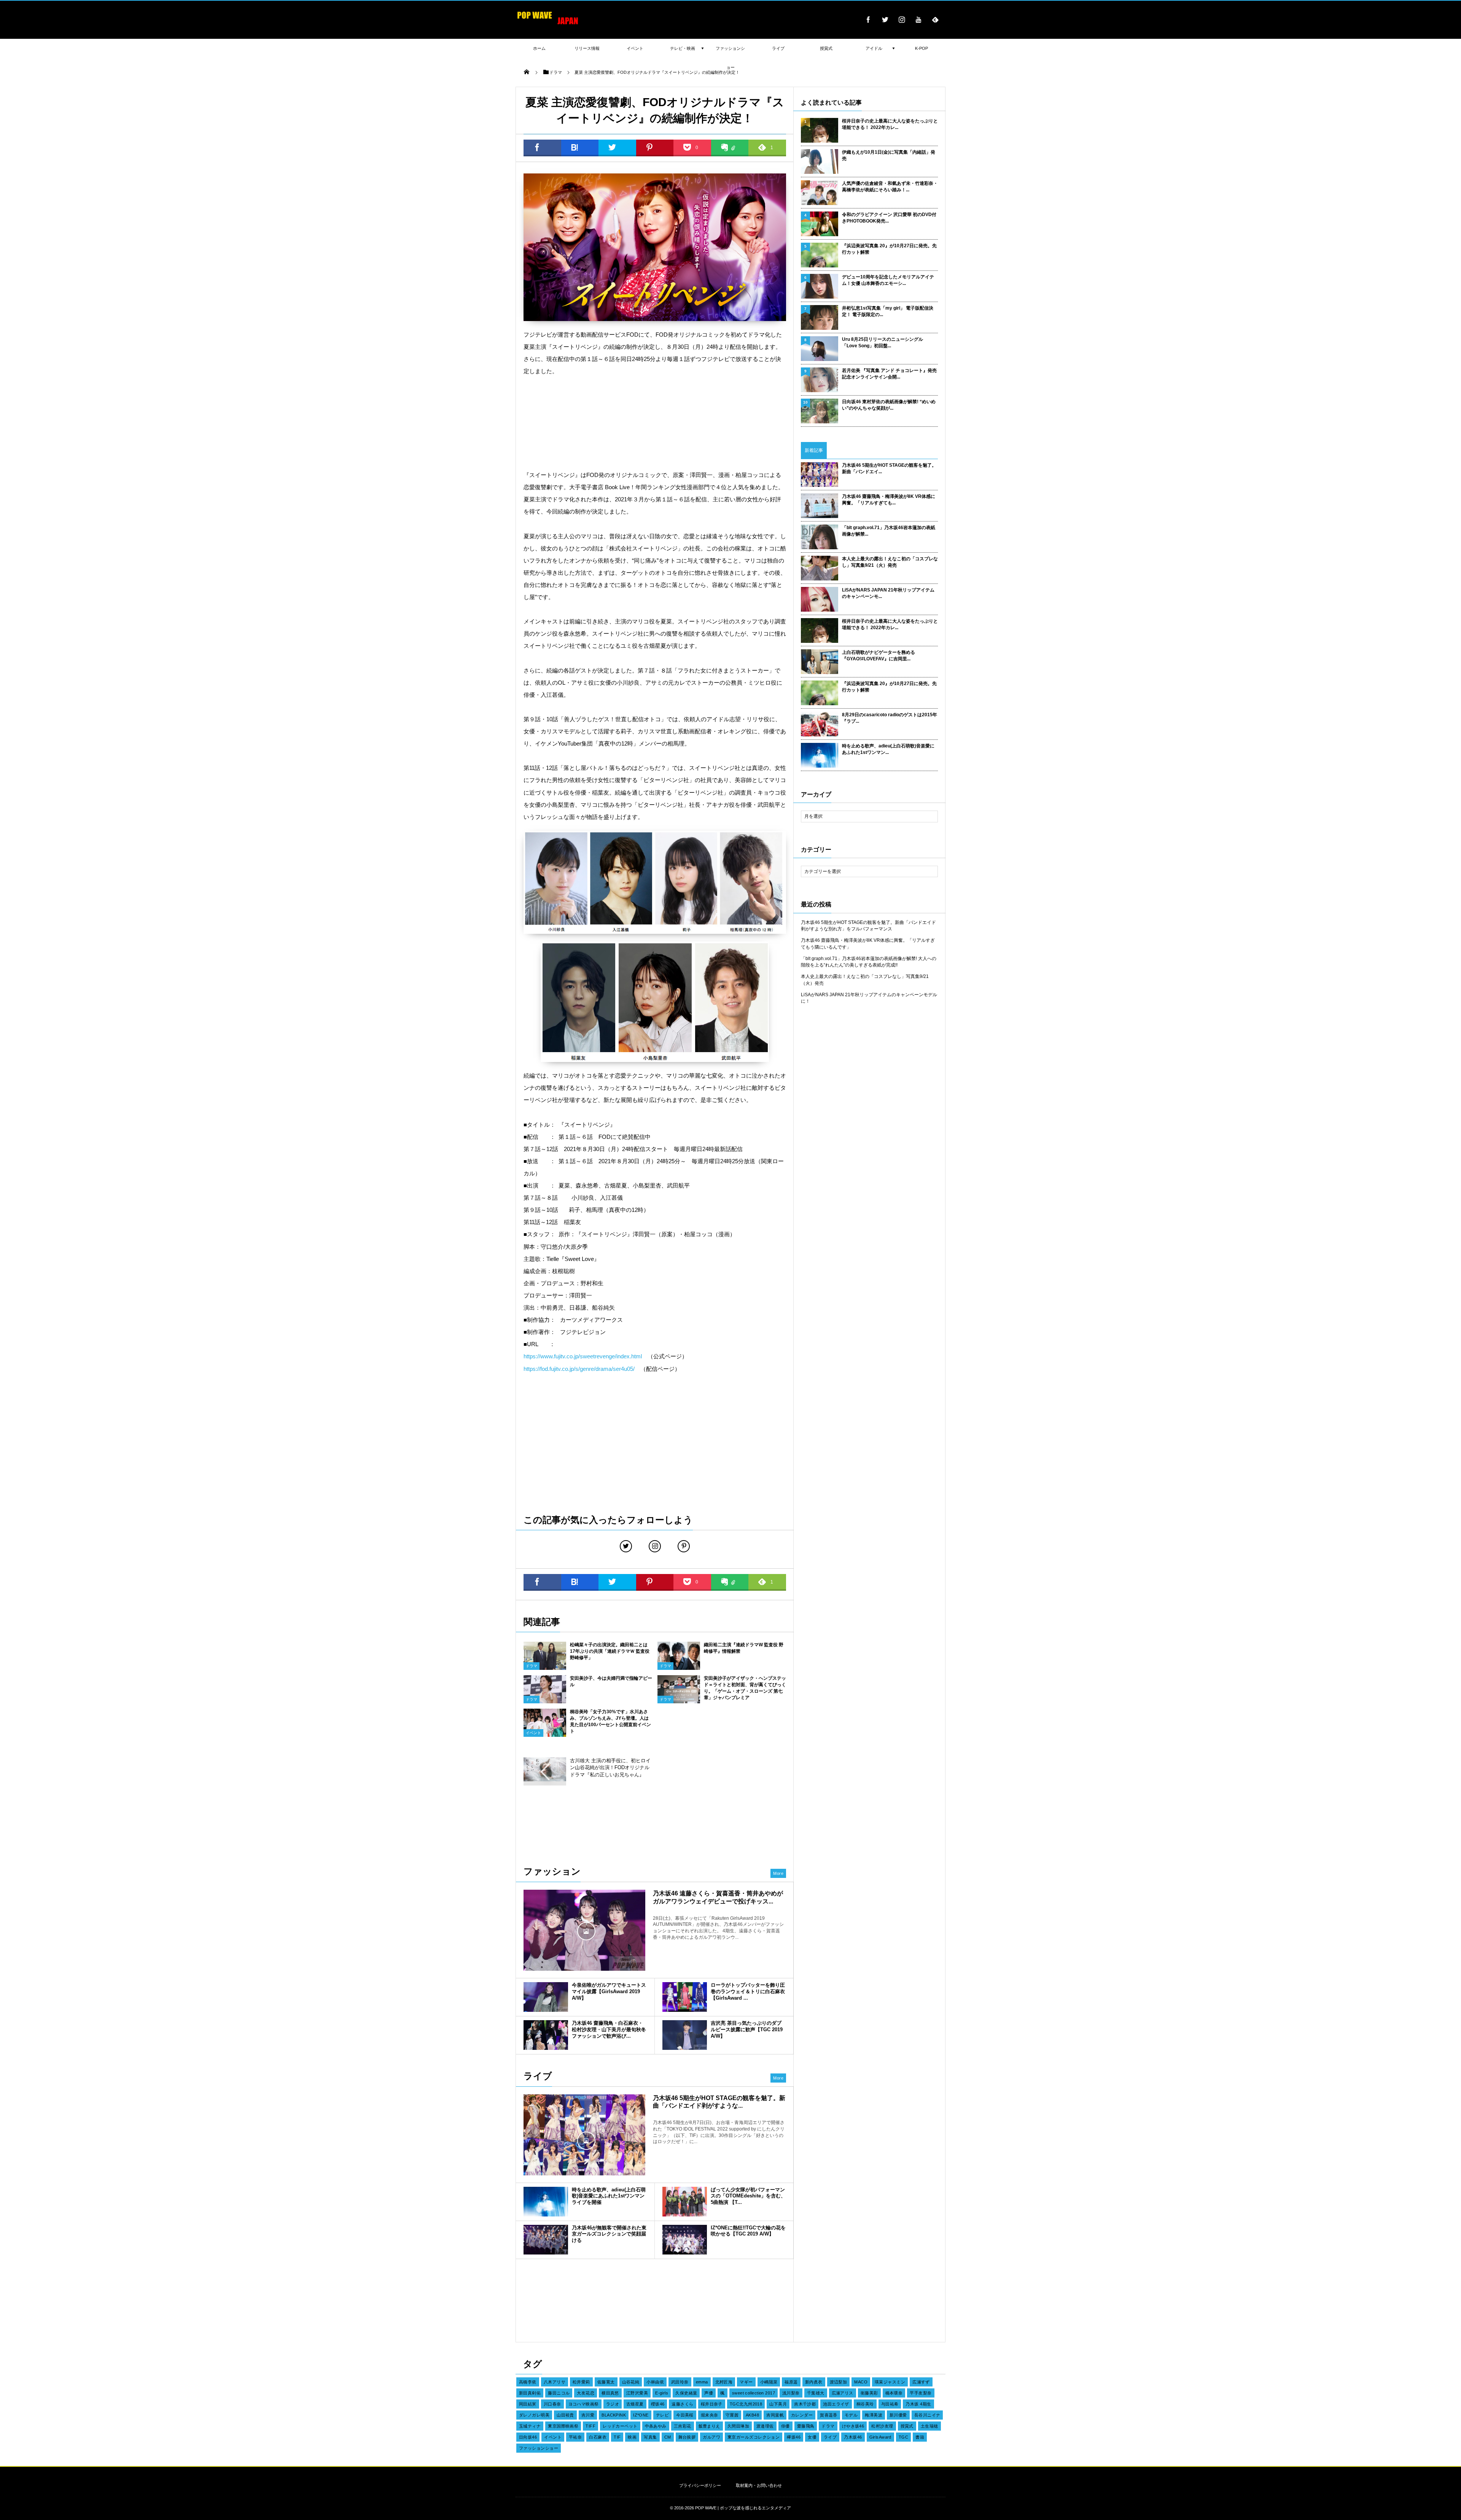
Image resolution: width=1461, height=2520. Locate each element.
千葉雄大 (816, 2393)
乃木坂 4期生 (918, 2404)
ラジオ (613, 2404)
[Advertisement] (655, 423)
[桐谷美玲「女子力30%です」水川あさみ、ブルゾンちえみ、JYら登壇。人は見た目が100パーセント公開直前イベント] (545, 1734)
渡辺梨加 (839, 2382)
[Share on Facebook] (868, 19)
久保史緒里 (686, 2393)
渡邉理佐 (765, 2426)
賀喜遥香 (829, 2415)
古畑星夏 (635, 2404)
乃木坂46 (853, 2437)
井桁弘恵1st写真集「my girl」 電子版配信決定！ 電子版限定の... (888, 311)
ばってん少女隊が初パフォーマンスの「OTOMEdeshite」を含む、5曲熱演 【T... (748, 2196)
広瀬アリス (843, 2393)
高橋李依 (528, 2382)
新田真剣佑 (530, 2393)
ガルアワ (711, 2437)
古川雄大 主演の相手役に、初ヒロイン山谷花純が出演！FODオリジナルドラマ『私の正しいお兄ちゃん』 (610, 1767)
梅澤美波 (874, 2415)
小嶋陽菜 (769, 2382)
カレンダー (802, 2415)
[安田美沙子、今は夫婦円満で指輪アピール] (545, 1701)
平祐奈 (575, 2437)
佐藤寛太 (606, 2382)
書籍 (920, 2437)
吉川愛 (588, 2415)
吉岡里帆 (775, 2415)
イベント (533, 1733)
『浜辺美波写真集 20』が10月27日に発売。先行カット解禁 (889, 249)
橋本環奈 (894, 2393)
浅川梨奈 (791, 2393)
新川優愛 (898, 2415)
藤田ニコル (559, 2393)
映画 (632, 2437)
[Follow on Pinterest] (684, 1546)
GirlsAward (880, 2437)
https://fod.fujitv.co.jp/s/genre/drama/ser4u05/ (579, 1369)
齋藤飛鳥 (806, 2426)
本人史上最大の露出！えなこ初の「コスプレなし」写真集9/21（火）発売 (890, 562)
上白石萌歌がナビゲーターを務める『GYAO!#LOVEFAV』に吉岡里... (879, 656)
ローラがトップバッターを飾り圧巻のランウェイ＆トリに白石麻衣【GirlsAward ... (748, 1991)
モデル (851, 2415)
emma (702, 2382)
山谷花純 (631, 2382)
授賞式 (907, 2426)
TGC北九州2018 (746, 2404)
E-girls (662, 2393)
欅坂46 (794, 2437)
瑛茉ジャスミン (890, 2382)
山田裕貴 (565, 2415)
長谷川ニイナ (927, 2415)
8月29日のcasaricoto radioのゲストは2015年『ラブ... (890, 718)
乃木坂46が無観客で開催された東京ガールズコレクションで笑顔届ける (609, 2234)
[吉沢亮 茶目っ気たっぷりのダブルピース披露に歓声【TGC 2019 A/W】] (685, 2035)
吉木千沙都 (805, 2404)
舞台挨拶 (687, 2437)
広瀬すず (921, 2382)
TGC (903, 2437)
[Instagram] (902, 19)
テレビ (662, 2415)
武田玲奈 (680, 2382)
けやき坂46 (853, 2426)
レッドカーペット (620, 2426)
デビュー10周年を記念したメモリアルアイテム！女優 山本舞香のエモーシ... (888, 280)
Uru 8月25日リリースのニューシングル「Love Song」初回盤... (882, 343)
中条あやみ (656, 2426)
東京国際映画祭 (563, 2426)
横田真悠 (610, 2393)
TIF (617, 2437)
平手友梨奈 (921, 2393)
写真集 (650, 2437)
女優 (812, 2437)
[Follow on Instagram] (655, 1546)
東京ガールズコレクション (754, 2437)
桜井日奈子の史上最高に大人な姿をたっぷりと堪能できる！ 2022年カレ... (890, 124)
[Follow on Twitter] (885, 19)
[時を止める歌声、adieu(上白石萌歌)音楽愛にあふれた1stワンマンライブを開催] (546, 2202)
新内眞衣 (814, 2382)
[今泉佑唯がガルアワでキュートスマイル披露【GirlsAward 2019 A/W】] (546, 1997)
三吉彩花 (683, 2426)
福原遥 (791, 2382)
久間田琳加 (738, 2426)
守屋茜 (732, 2415)
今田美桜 (685, 2415)
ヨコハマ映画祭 (584, 2404)
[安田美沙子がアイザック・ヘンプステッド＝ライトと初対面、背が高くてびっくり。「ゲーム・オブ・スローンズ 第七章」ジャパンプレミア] (679, 1701)
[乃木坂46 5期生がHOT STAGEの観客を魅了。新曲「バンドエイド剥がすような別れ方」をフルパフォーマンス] (584, 2140)
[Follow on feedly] (935, 19)
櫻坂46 (658, 2404)
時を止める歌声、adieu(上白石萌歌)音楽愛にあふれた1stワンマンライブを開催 (609, 2196)
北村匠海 (724, 2382)
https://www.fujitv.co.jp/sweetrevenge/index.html (583, 1356)
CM (668, 2437)
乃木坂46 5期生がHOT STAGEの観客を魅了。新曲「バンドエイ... (889, 468)
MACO (861, 2382)
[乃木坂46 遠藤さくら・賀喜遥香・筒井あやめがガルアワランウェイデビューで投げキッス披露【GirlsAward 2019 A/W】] (584, 1930)
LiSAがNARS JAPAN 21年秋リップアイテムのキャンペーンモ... (888, 593)
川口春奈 (552, 2404)
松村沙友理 (882, 2426)
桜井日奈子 (712, 2404)
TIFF (590, 2426)
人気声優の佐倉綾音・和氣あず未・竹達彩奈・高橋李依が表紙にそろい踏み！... (890, 187)
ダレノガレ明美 (534, 2415)
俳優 (785, 2426)
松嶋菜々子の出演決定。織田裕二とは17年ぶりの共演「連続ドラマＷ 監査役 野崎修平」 (610, 1651)
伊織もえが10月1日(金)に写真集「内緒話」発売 (889, 155)
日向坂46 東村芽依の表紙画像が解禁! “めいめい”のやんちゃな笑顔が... (889, 405)
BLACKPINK (614, 2415)
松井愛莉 (581, 2382)
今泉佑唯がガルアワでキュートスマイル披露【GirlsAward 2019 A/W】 (609, 1991)
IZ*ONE (641, 2415)
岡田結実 (528, 2404)
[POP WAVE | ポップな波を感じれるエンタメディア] (548, 25)
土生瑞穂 (929, 2426)
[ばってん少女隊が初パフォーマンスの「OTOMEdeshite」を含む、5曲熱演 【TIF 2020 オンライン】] (685, 2202)
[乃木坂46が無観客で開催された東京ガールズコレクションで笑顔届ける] (546, 2240)
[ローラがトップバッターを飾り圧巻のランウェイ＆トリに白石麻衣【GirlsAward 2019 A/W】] (685, 1997)
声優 (709, 2393)
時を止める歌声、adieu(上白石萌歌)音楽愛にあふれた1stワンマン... (888, 749)
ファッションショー (539, 2448)
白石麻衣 (598, 2437)
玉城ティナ (530, 2426)
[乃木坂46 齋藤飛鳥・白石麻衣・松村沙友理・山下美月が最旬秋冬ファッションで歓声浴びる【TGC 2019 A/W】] (546, 2035)
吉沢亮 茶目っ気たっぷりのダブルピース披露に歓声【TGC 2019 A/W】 (747, 2030)
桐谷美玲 (865, 2404)
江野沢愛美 (637, 2393)
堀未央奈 (710, 2415)
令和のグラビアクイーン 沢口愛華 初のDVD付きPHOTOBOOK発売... (889, 218)
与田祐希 (890, 2404)
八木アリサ (555, 2382)
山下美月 (778, 2404)
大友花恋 (586, 2393)
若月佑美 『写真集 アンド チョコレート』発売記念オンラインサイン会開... (889, 374)
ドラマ (532, 1666)
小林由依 (655, 2382)
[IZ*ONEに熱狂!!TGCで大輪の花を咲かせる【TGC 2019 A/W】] (685, 2240)
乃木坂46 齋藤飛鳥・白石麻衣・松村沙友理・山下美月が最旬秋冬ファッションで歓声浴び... (609, 2030)
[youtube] (918, 19)
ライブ (830, 2437)
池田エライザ (836, 2404)
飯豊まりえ (709, 2426)
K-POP (921, 48)
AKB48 (752, 2415)
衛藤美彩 (869, 2393)
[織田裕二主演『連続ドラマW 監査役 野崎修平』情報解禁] (679, 1669)
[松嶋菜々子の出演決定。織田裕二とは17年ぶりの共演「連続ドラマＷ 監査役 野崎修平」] (545, 1670)
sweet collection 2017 (754, 2393)
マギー (746, 2382)
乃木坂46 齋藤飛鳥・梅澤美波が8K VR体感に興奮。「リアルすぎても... (889, 500)
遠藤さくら (682, 2404)
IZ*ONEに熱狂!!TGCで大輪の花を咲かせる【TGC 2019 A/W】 (748, 2231)
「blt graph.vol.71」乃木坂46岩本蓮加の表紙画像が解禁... (889, 531)
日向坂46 (528, 2437)
